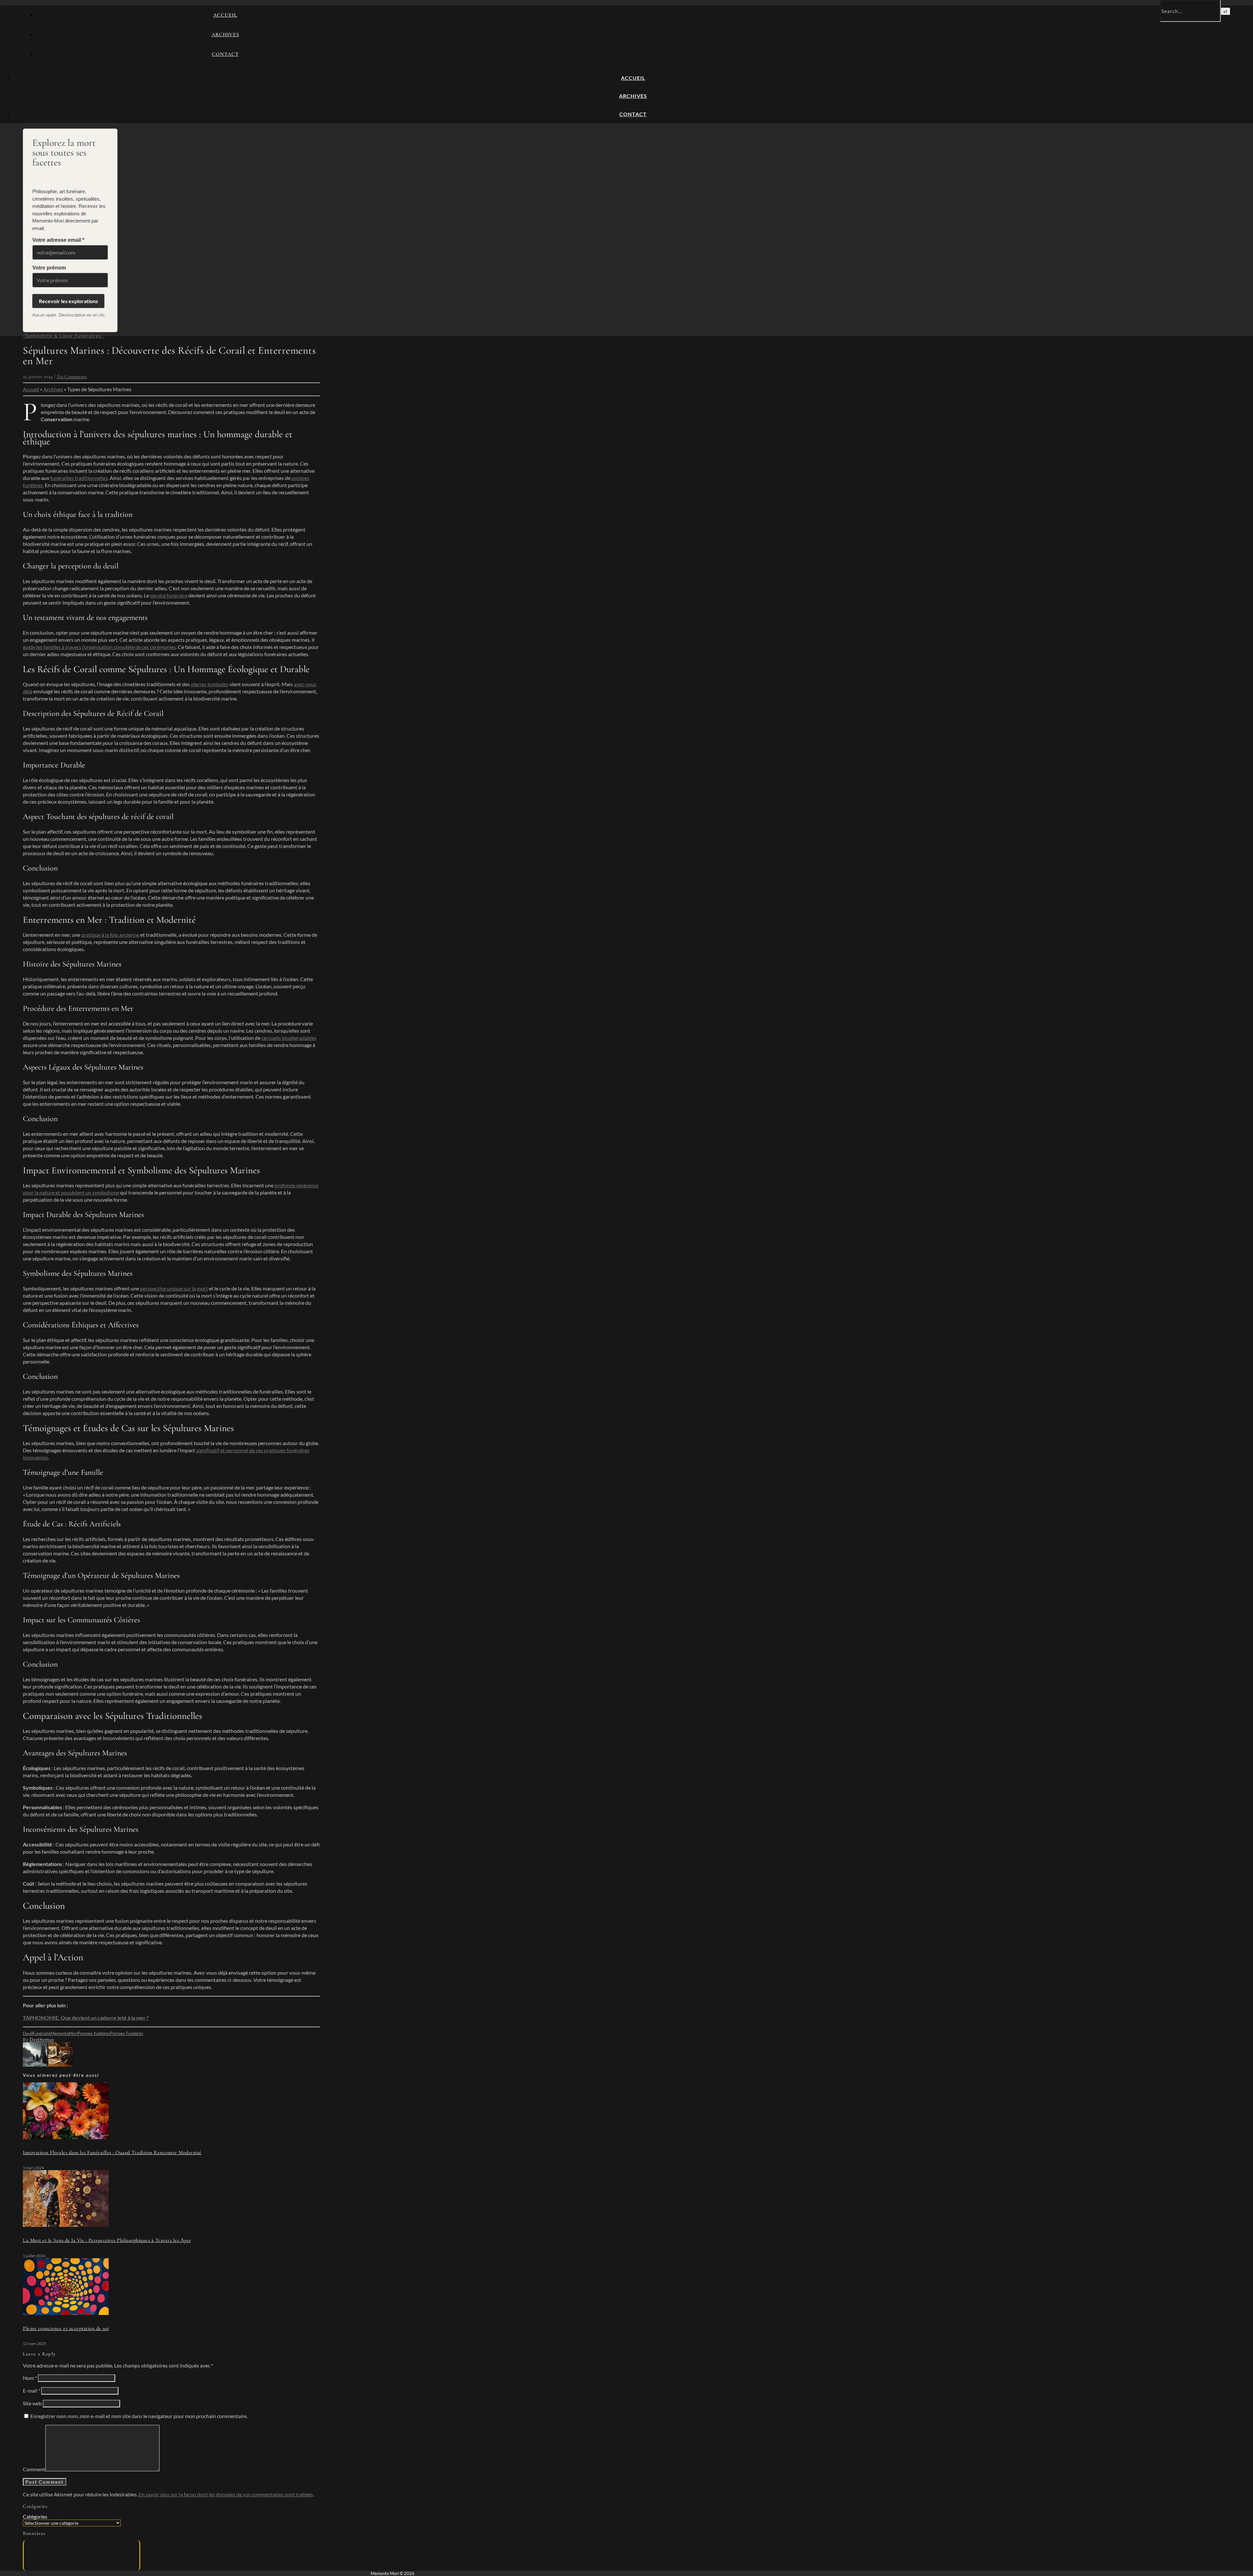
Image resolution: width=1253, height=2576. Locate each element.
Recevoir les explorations (68, 301)
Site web (32, 2403)
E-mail (31, 2391)
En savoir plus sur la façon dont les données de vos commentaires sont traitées (226, 2494)
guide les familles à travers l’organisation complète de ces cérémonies (99, 647)
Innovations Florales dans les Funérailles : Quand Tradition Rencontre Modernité (112, 2152)
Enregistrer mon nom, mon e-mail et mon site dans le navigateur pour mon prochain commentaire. (139, 2416)
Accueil (225, 15)
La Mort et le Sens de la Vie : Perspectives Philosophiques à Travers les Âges (107, 2240)
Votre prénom (49, 268)
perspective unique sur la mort (174, 1288)
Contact (225, 54)
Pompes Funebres (127, 2033)
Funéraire (42, 2033)
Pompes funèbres (94, 2033)
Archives (225, 35)
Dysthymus (42, 2039)
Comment (34, 2469)
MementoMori (64, 2033)
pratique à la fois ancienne (110, 935)
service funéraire (169, 595)
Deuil (28, 2033)
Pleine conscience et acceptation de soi (66, 2328)
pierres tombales (210, 684)
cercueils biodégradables (289, 1038)
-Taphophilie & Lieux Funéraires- (63, 336)
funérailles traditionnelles (79, 478)
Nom (30, 2378)
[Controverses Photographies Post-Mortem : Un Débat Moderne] (61, 2065)
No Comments (72, 377)
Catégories (35, 2516)
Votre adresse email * (58, 240)
